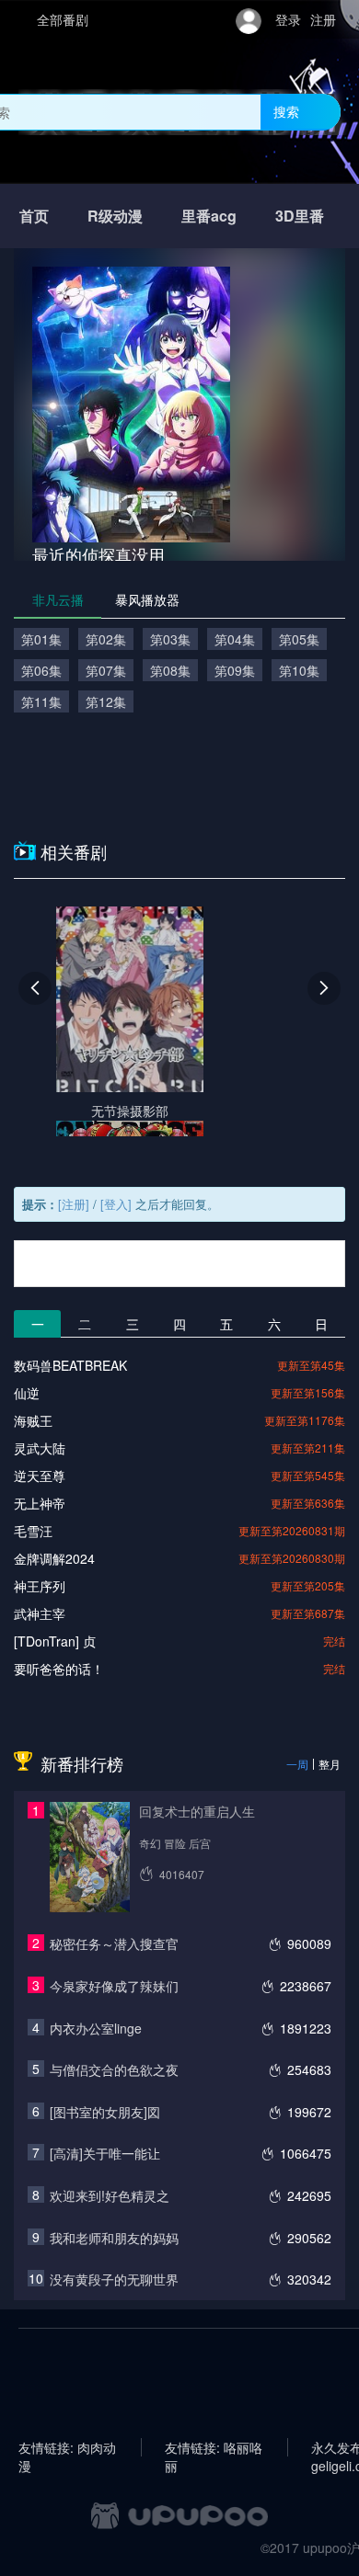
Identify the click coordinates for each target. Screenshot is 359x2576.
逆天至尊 (40, 1476)
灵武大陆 (40, 1448)
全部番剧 (63, 19)
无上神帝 (40, 1503)
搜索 (286, 111)
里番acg (209, 216)
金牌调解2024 (54, 1558)
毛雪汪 (33, 1531)
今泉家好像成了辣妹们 (114, 1986)
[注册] (74, 1204)
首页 (34, 216)
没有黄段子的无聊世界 (114, 2279)
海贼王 (33, 1420)
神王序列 (40, 1586)
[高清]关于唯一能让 (105, 2153)
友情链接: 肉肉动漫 (67, 2447)
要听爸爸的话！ (59, 1669)
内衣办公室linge (96, 2028)
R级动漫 (115, 216)
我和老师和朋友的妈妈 (114, 2238)
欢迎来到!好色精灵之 (110, 2195)
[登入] (116, 1204)
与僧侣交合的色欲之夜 (114, 2069)
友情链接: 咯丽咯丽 (214, 2447)
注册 (323, 19)
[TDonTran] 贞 (55, 1641)
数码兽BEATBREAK (70, 1365)
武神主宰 (40, 1613)
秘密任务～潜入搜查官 (114, 1943)
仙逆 (27, 1393)
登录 (288, 19)
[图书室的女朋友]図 (105, 2112)
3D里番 (300, 216)
